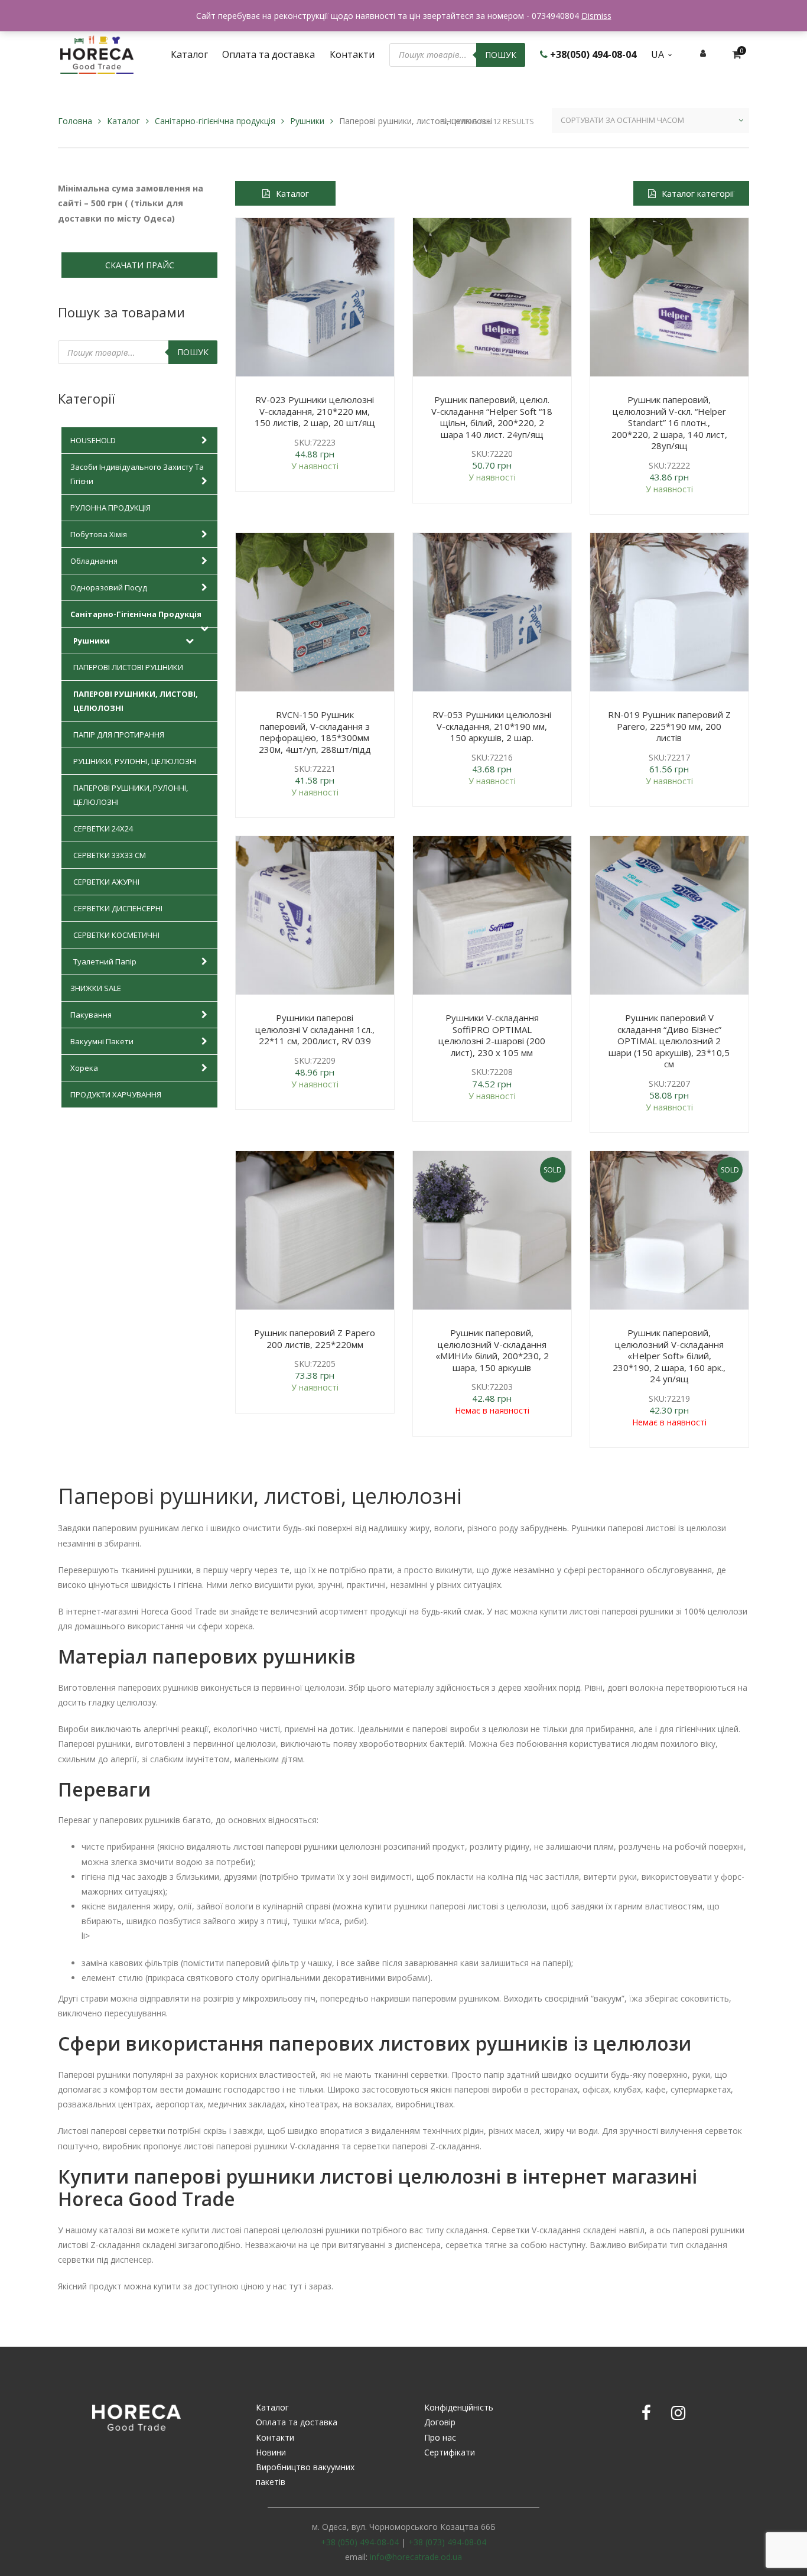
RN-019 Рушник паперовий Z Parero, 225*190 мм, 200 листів (669, 726)
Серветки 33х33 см (110, 855)
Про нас (440, 2437)
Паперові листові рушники (128, 667)
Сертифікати (450, 2452)
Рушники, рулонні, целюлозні (135, 761)
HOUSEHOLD (93, 440)
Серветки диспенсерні (118, 908)
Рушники (307, 121)
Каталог (123, 121)
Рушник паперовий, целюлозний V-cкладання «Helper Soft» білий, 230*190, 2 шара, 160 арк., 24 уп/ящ (669, 1356)
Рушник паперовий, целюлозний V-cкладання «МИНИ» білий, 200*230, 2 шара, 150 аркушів (492, 1350)
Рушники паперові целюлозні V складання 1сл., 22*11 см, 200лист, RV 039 (315, 1029)
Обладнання (94, 561)
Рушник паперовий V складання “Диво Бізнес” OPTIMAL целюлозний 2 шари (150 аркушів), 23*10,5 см (669, 1041)
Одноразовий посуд (109, 587)
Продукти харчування (116, 1094)
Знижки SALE (96, 988)
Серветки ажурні (106, 882)
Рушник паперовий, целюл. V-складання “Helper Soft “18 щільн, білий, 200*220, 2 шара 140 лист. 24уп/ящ (492, 417)
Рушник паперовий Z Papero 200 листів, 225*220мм (315, 1339)
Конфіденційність (459, 2407)
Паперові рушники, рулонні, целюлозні (131, 795)
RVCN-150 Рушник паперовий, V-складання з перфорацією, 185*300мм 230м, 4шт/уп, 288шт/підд (315, 732)
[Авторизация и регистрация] (703, 53)
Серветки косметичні (116, 935)
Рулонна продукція (110, 508)
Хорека (84, 1068)
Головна (75, 121)
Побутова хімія (99, 534)
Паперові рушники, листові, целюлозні (136, 701)
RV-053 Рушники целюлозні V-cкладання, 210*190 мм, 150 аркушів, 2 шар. (492, 726)
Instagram (678, 2413)
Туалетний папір (105, 961)
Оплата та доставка (297, 2422)
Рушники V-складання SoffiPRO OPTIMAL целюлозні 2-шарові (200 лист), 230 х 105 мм (492, 1035)
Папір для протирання (119, 735)
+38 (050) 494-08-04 (360, 2542)
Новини (271, 2452)
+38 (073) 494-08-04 (447, 2542)
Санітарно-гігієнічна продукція (215, 121)
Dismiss (596, 16)
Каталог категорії (698, 193)
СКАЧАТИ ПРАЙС (140, 265)
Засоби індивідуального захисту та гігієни (137, 474)
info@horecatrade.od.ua (416, 2557)
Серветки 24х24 (103, 829)
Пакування (91, 1015)
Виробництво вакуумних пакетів (305, 2474)
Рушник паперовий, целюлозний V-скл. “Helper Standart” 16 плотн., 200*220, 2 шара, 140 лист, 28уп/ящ (669, 423)
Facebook (646, 2413)
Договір (440, 2422)
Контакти (275, 2437)
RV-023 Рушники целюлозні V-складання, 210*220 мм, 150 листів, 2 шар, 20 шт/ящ (315, 411)
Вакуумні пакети (102, 1041)
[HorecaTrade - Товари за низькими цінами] (97, 53)
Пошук (501, 55)
